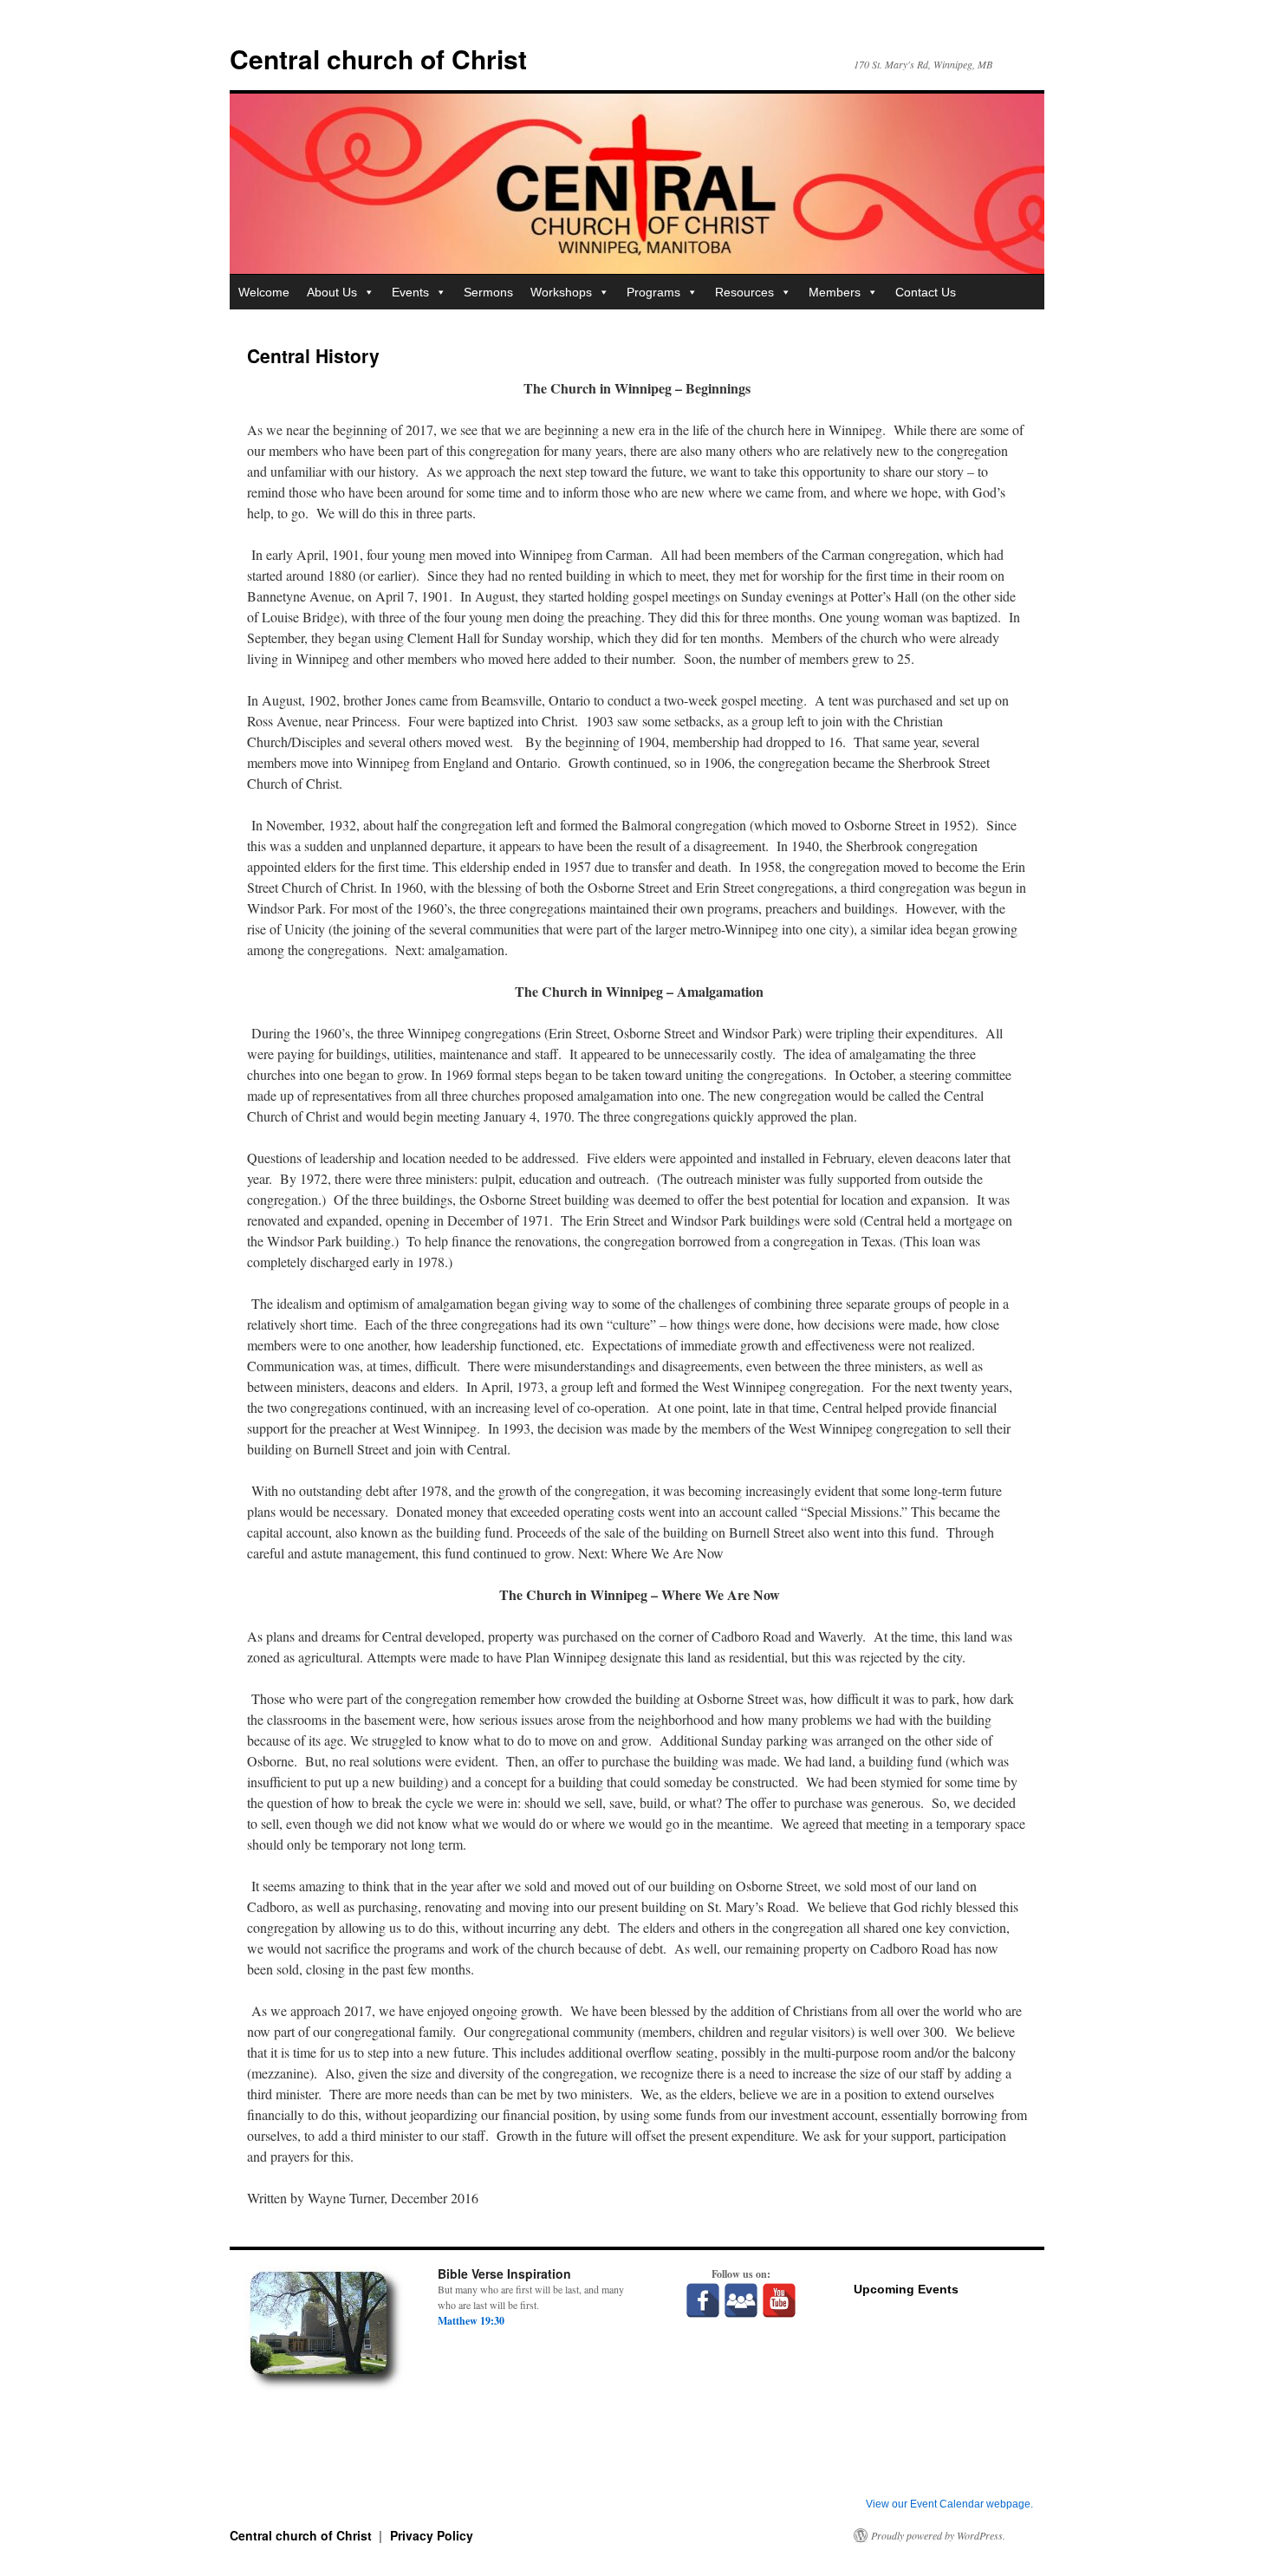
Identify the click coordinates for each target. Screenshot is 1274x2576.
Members (835, 292)
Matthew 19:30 (471, 2321)
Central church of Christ (378, 59)
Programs (653, 292)
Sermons (488, 292)
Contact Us (926, 292)
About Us (332, 292)
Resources (744, 292)
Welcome (264, 292)
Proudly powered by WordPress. (938, 2535)
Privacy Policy (432, 2535)
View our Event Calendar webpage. (949, 2504)
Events (410, 292)
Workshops (561, 292)
